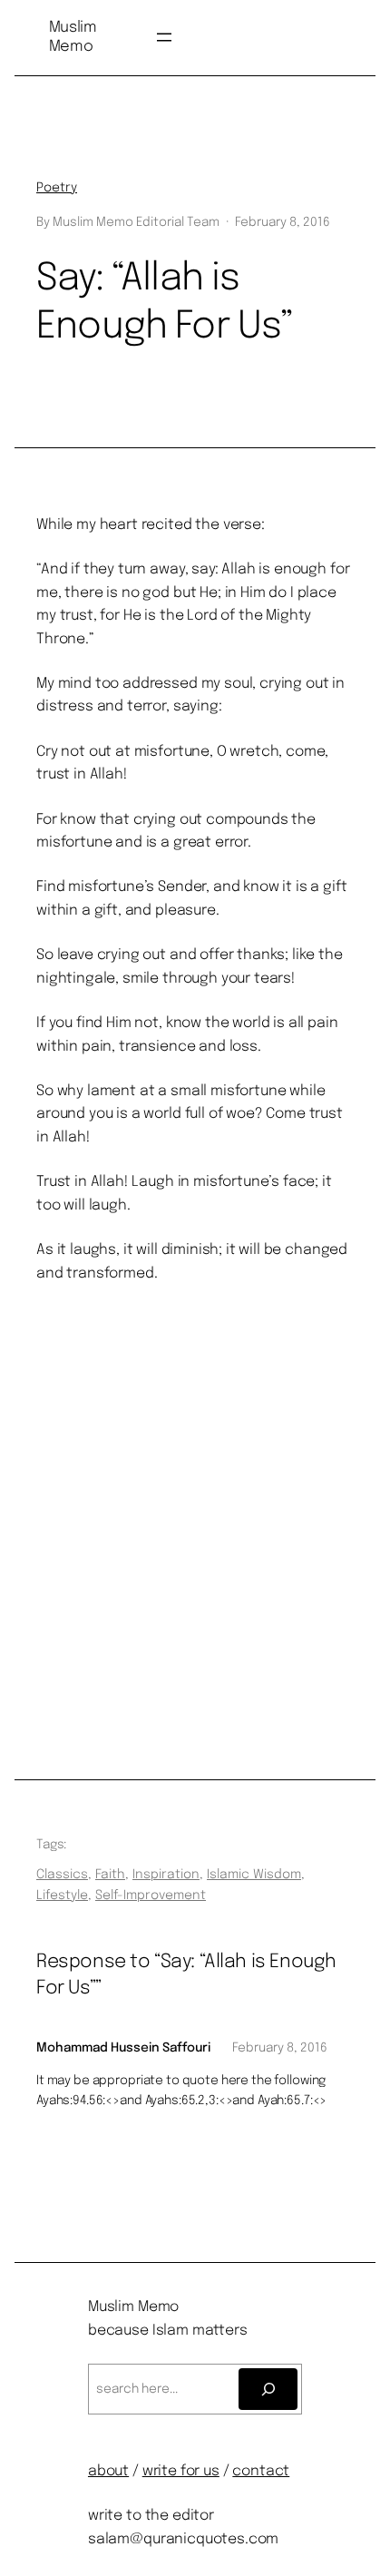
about (108, 2471)
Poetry (57, 188)
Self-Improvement (151, 1895)
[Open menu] (164, 37)
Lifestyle (62, 1895)
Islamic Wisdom (254, 1875)
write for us (181, 2471)
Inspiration (166, 1875)
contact (261, 2471)
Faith (110, 1875)
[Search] (268, 2389)
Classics (62, 1875)
